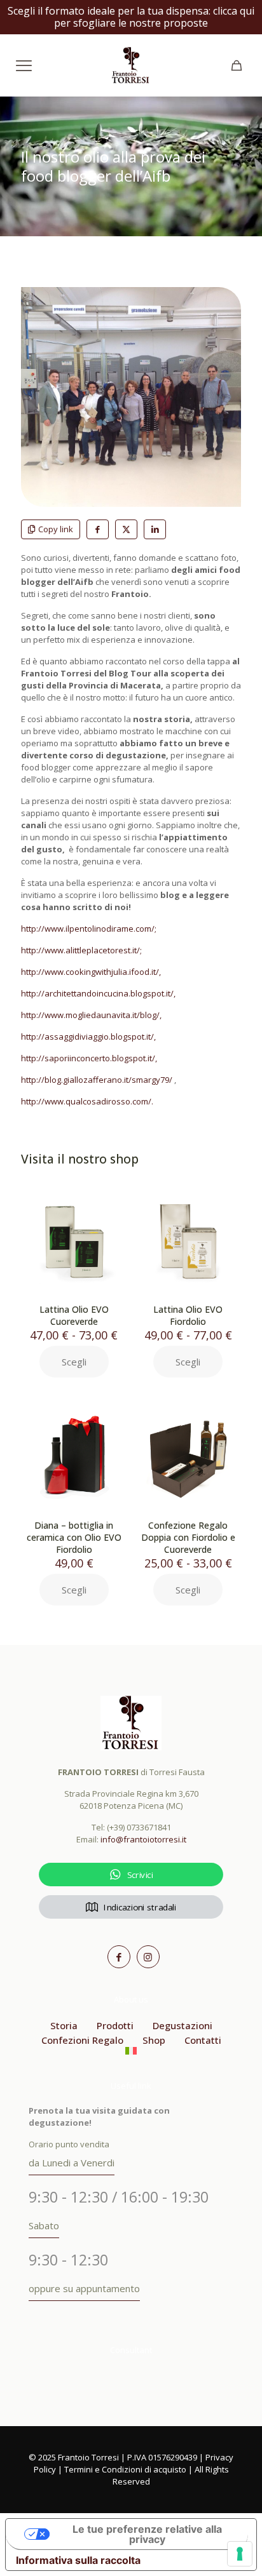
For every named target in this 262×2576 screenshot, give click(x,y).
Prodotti (115, 2025)
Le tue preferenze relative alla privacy (147, 2534)
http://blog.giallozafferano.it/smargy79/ (97, 1080)
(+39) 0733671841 (139, 1827)
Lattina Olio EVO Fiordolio (188, 1315)
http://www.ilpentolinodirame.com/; (89, 929)
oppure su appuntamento (84, 2288)
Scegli (74, 1362)
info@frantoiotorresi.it (143, 1839)
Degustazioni (183, 2025)
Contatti (203, 2040)
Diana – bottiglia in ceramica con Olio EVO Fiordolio (74, 1537)
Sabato (44, 2225)
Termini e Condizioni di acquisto (125, 2469)
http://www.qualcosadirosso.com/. (87, 1101)
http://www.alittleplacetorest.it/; (81, 950)
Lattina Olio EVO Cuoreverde (74, 1315)
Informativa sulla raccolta (78, 2560)
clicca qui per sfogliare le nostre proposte (154, 17)
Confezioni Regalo (82, 2040)
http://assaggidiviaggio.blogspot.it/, (88, 1036)
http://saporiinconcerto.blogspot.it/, (89, 1058)
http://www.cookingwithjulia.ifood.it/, (91, 972)
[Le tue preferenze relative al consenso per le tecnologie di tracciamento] (240, 2554)
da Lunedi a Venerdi (72, 2163)
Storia (64, 2025)
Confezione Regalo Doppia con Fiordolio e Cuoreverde (188, 1537)
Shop (154, 2040)
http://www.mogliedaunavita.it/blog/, (91, 1015)
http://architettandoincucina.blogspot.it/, (98, 993)
